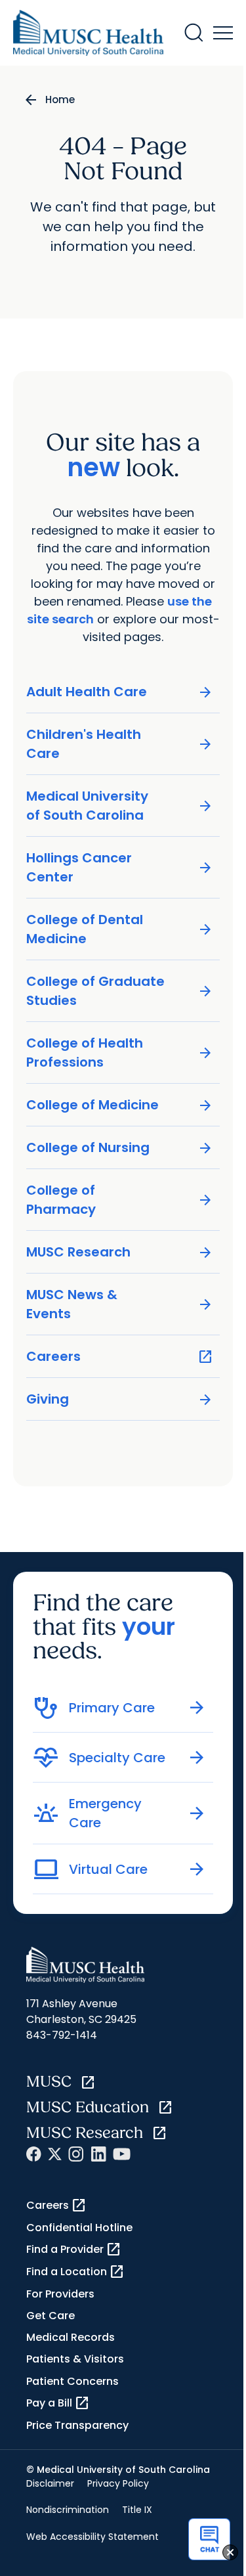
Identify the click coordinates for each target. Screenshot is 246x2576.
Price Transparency (77, 2425)
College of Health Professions (120, 1053)
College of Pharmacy (120, 1200)
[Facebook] (34, 2154)
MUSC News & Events (120, 1304)
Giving (120, 1399)
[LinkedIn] (98, 2154)
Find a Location (75, 2272)
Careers (120, 1357)
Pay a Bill (58, 2403)
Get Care (51, 2316)
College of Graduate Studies (120, 991)
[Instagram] (76, 2154)
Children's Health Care (120, 744)
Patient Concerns (72, 2381)
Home (60, 100)
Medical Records (71, 2337)
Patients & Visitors (75, 2359)
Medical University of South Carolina (120, 806)
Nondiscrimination (68, 2510)
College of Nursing (120, 1148)
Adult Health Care (120, 692)
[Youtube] (122, 2154)
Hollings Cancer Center (120, 867)
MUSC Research (120, 1252)
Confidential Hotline (79, 2228)
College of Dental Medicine (120, 929)
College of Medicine (120, 1105)
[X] (55, 2154)
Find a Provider (74, 2250)
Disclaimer (50, 2483)
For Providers (60, 2294)
